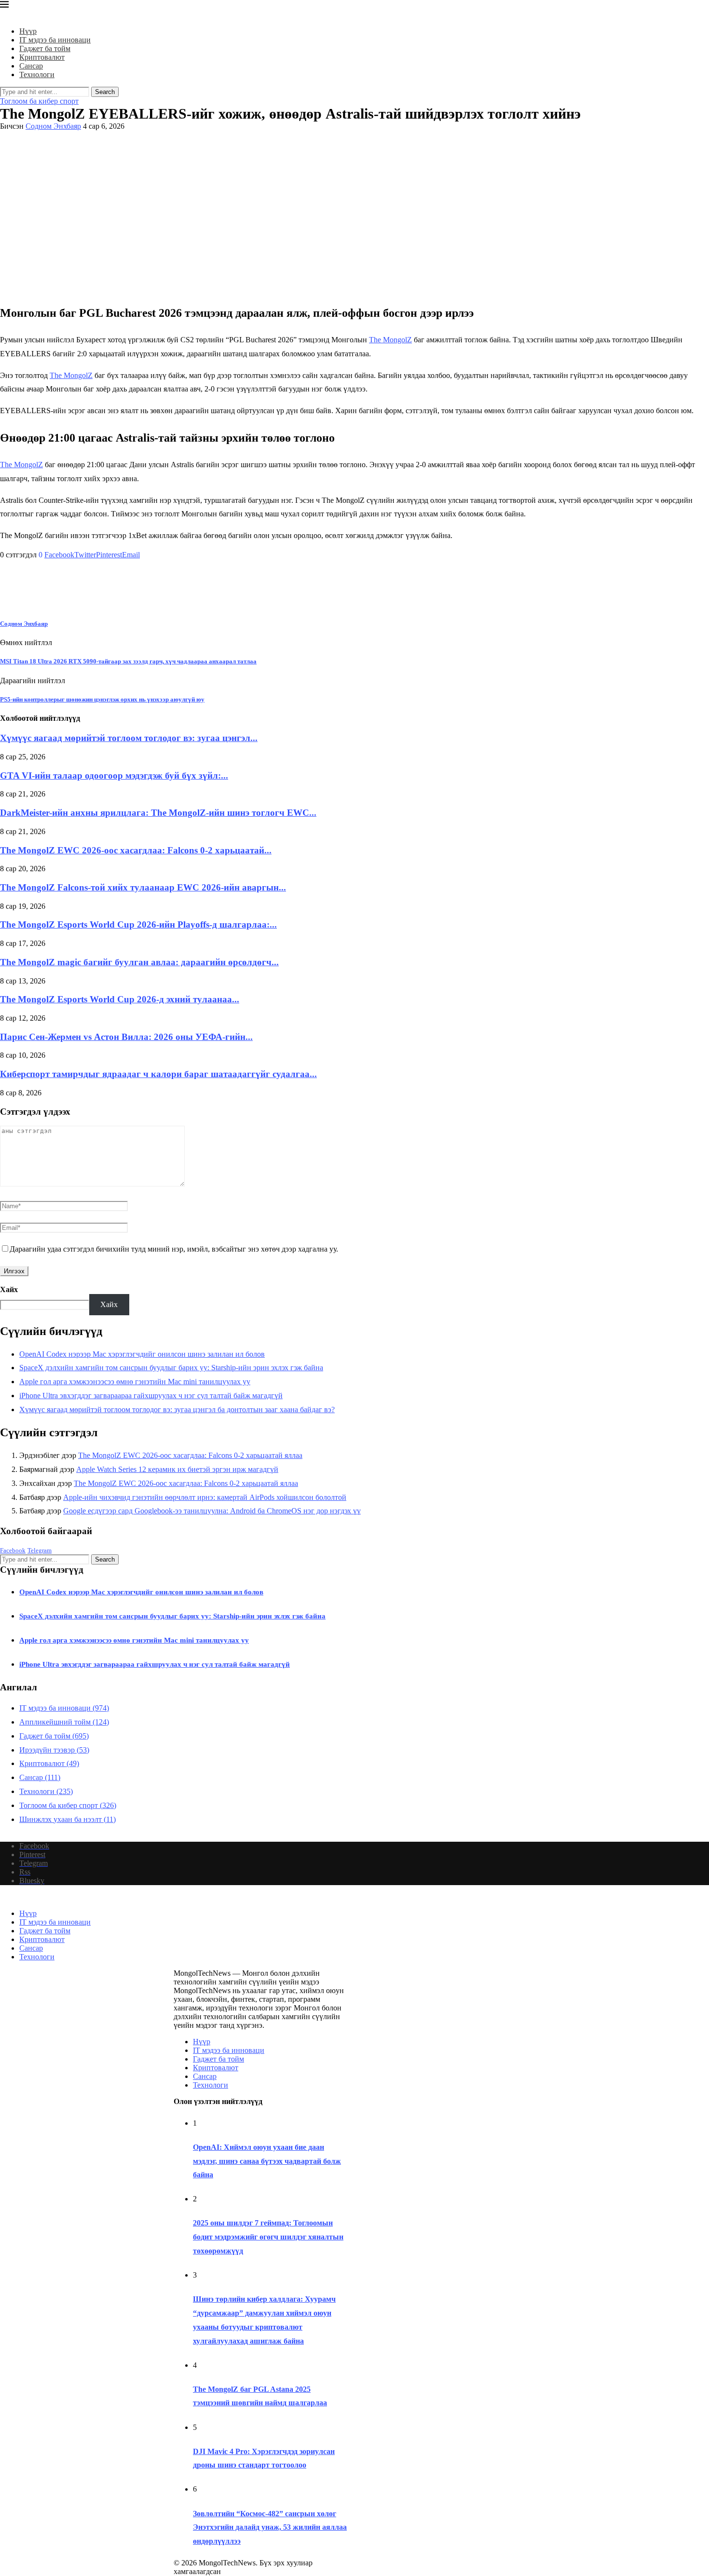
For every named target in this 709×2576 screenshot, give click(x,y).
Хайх (9, 1289)
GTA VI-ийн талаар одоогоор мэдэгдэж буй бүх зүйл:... (114, 775)
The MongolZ (390, 340)
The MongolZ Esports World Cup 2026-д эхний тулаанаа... (120, 999)
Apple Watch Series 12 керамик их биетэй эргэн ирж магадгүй (177, 1469)
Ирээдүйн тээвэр (54, 1750)
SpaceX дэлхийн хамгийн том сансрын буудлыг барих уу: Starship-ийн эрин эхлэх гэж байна (171, 1368)
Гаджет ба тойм (45, 48)
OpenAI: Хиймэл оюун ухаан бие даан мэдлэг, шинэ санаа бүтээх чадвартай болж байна (267, 2161)
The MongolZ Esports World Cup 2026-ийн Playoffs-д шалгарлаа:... (138, 924)
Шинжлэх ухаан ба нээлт (68, 1819)
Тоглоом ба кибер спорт (68, 1805)
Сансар (31, 66)
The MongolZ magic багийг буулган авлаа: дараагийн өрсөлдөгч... (139, 962)
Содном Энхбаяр (53, 126)
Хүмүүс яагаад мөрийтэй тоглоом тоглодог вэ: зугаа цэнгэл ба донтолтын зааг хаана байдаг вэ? (177, 1409)
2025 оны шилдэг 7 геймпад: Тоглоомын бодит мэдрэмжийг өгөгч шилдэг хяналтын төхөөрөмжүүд (268, 2237)
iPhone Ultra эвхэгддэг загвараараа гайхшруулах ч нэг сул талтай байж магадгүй (151, 1396)
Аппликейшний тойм (64, 1722)
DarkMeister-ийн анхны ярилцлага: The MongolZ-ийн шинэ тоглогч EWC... (158, 813)
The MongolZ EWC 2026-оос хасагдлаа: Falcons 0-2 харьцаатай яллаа (190, 1455)
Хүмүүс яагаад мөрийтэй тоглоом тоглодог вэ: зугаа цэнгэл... (129, 738)
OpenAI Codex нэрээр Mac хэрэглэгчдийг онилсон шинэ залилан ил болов (142, 1354)
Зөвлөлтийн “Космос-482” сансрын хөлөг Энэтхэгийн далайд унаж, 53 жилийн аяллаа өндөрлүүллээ (270, 2528)
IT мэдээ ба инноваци (55, 40)
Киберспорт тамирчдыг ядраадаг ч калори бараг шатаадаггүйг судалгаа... (158, 1074)
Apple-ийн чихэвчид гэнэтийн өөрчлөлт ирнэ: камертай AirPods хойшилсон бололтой (205, 1497)
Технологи (37, 74)
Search (105, 92)
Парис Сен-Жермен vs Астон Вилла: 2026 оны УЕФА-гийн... (126, 1037)
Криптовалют (42, 57)
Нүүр (28, 31)
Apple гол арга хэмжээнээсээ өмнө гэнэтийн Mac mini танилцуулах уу (135, 1382)
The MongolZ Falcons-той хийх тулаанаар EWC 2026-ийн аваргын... (143, 887)
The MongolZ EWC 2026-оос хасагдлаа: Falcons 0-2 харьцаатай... (136, 850)
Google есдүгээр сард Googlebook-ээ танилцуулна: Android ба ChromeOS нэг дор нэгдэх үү (212, 1511)
